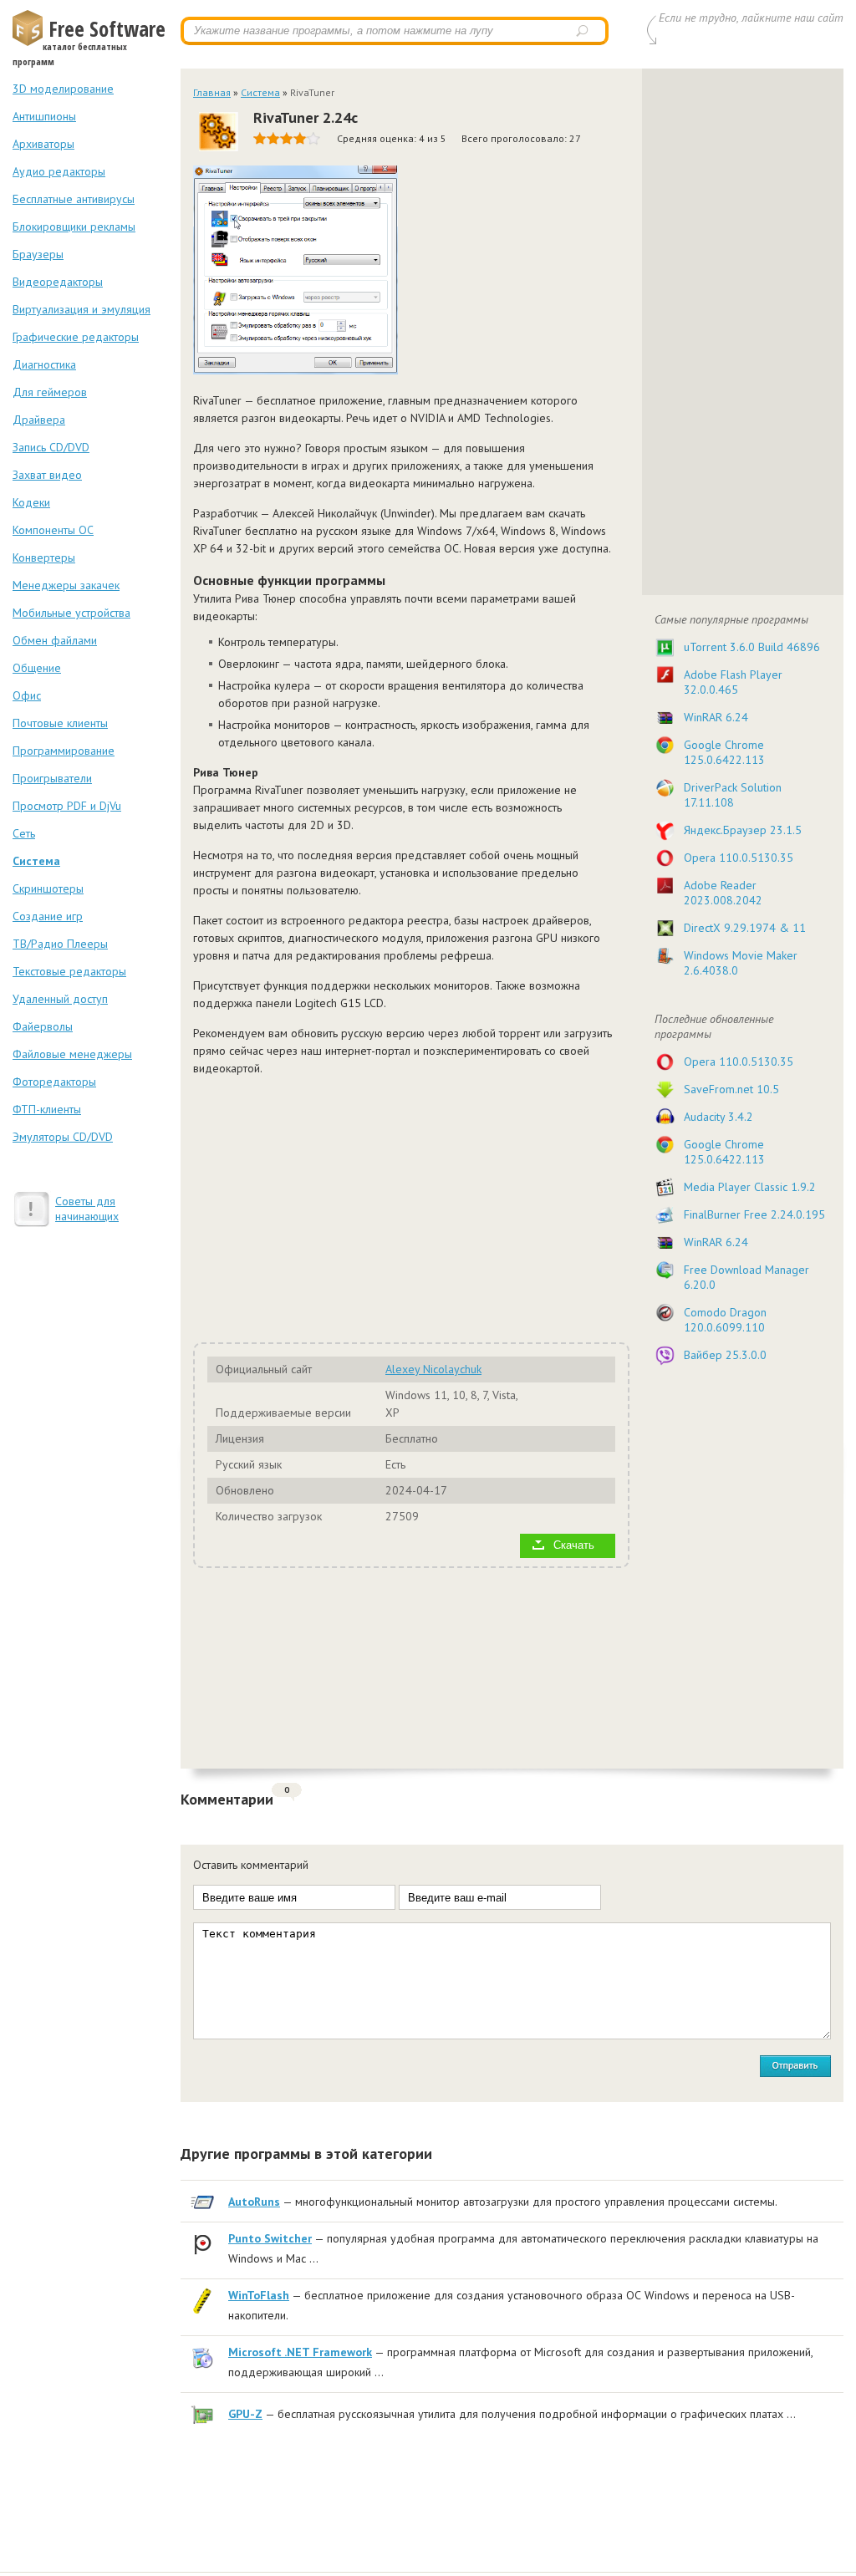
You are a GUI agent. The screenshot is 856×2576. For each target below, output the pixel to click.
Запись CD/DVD (51, 447)
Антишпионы (44, 116)
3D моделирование (63, 89)
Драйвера (39, 420)
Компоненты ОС (53, 530)
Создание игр (48, 916)
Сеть (24, 833)
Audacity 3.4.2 (718, 1117)
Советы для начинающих (87, 1209)
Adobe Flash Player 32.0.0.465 (733, 682)
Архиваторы (43, 144)
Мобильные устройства (71, 613)
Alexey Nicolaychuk (433, 1369)
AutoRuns (254, 2202)
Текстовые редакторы (69, 971)
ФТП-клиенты (47, 1109)
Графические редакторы (76, 337)
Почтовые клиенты (60, 723)
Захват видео (47, 475)
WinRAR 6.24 (716, 717)
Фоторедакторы (54, 1082)
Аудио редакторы (59, 171)
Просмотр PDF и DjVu (67, 806)
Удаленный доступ (60, 999)
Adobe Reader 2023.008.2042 (723, 893)
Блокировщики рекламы (74, 227)
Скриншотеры (48, 888)
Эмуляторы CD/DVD (63, 1137)
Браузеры (38, 254)
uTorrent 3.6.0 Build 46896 (752, 647)
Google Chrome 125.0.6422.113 (724, 752)
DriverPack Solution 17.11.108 (733, 795)
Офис (27, 695)
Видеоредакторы (58, 282)
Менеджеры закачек (66, 585)
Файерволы (43, 1026)
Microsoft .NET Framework (300, 2352)
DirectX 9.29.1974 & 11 (745, 928)
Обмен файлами (55, 640)
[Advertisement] (403, 1207)
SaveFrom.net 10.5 (731, 1089)
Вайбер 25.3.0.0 (725, 1355)
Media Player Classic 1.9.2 (750, 1187)
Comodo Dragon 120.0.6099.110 (725, 1320)
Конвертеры (44, 557)
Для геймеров (50, 392)
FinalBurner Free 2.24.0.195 (754, 1214)
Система (36, 861)
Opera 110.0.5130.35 (739, 858)
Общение (37, 668)
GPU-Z (245, 2414)
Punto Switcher (270, 2238)
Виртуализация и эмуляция (82, 309)
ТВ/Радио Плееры (60, 944)
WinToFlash (259, 2295)
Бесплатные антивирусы (74, 199)
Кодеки (31, 502)
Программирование (64, 751)
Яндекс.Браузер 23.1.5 (743, 830)
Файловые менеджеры (72, 1054)
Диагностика (44, 364)
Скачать (574, 1545)
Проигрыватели (52, 778)
